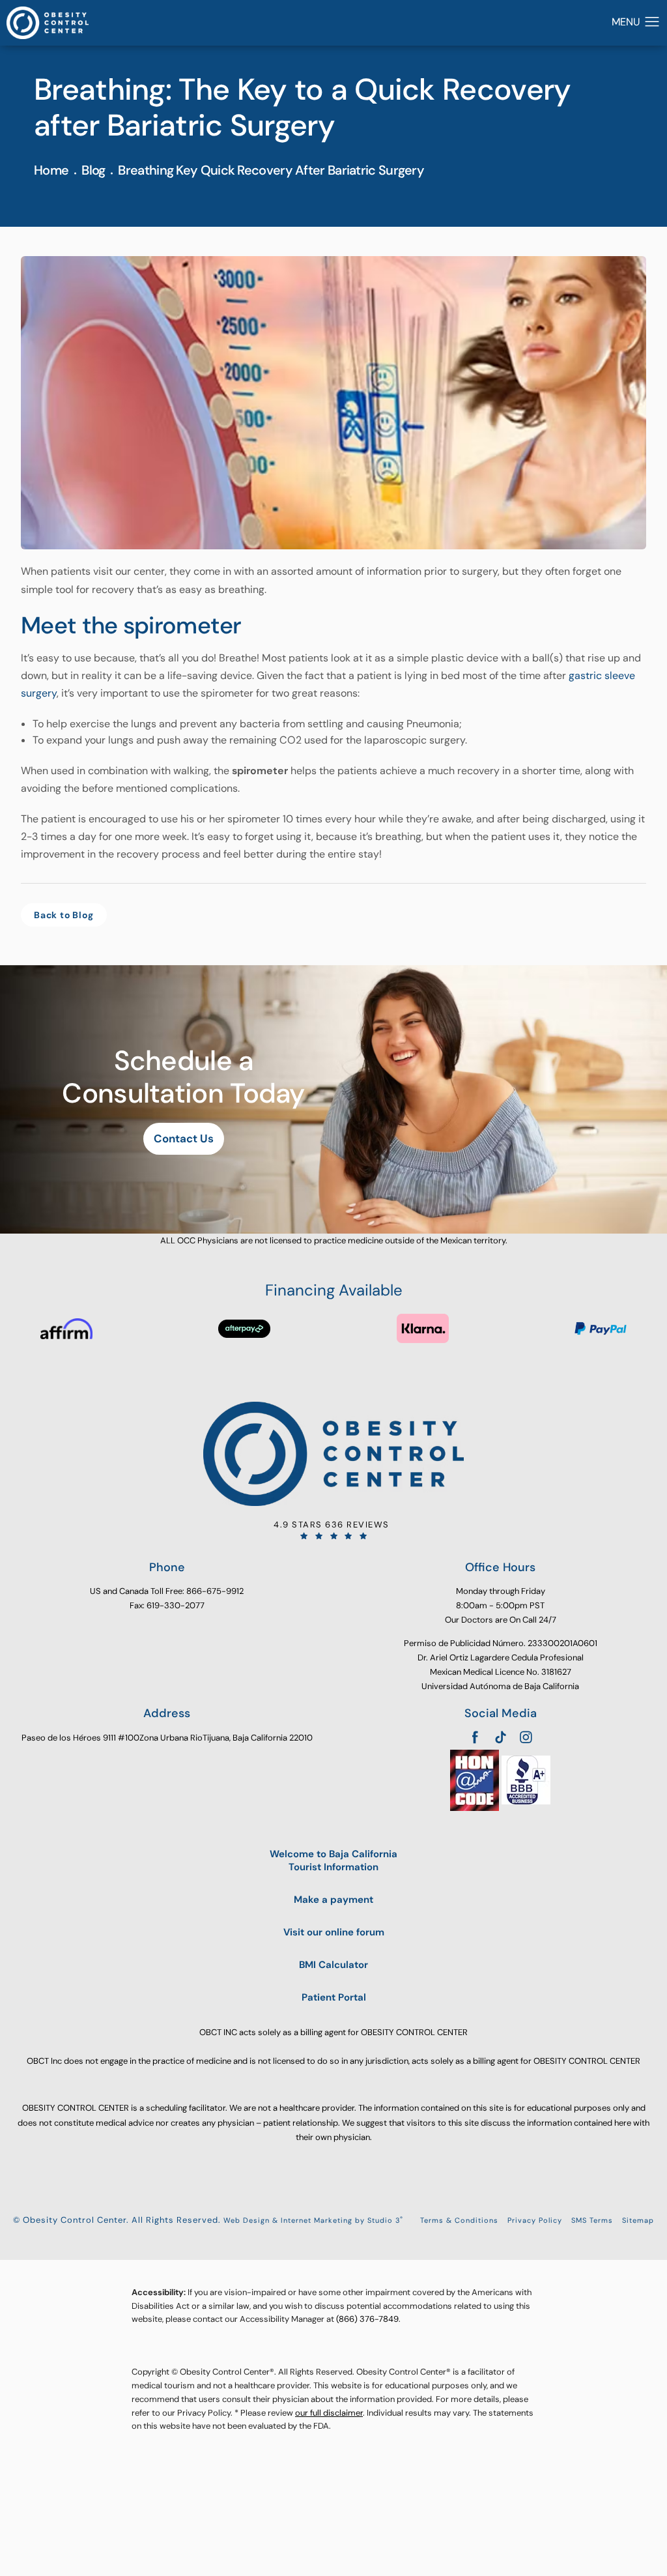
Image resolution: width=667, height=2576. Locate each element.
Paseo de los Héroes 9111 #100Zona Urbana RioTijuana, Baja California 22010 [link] (167, 1738)
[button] (652, 22)
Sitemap (638, 2220)
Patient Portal (334, 1998)
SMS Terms (592, 2220)
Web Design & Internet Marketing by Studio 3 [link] (313, 2220)
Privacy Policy (535, 2220)
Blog (93, 170)
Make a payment (333, 1900)
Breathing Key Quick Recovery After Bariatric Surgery (271, 170)
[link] (333, 1530)
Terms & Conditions (459, 2220)
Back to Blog (64, 915)
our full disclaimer (329, 2413)
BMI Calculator (333, 1965)
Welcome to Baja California (333, 1861)
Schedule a (183, 1078)
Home (51, 170)
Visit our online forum (334, 1932)
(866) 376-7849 (367, 2319)
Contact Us (184, 1138)
